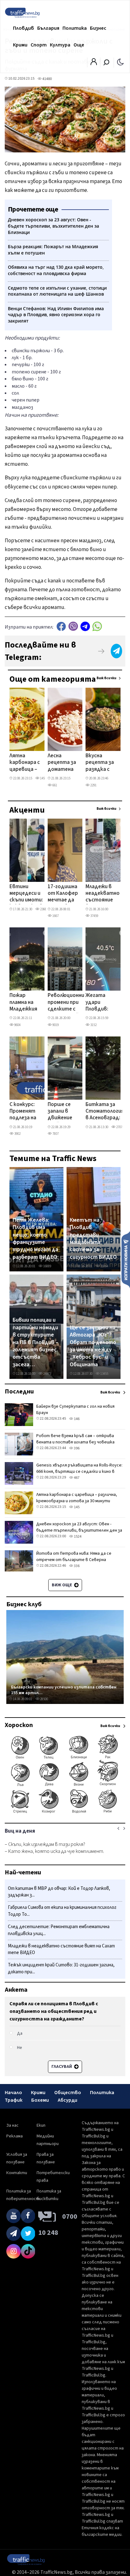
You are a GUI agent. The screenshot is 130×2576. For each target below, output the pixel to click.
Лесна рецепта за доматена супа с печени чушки (62, 763)
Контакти (17, 2173)
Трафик (14, 2100)
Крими (20, 45)
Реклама (15, 2136)
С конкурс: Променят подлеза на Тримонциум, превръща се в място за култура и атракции (26, 1112)
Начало (13, 2093)
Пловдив (24, 28)
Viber (73, 626)
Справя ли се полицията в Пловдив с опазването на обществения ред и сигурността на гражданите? (54, 2011)
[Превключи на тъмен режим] (120, 62)
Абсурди (68, 2100)
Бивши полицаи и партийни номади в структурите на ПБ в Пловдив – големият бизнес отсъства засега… (35, 1342)
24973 (47, 1374)
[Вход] (94, 64)
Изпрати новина (126, 1259)
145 (42, 778)
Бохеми (40, 2100)
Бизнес (98, 28)
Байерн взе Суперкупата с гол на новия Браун (75, 1410)
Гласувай (62, 2067)
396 (76, 1448)
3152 (93, 1025)
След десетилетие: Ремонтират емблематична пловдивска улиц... (59, 1930)
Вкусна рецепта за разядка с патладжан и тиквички (100, 763)
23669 (44, 909)
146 (76, 1419)
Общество (68, 2093)
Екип (41, 2125)
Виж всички (106, 678)
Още (79, 45)
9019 (55, 1025)
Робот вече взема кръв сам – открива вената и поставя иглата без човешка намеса (75, 1442)
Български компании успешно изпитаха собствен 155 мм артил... (64, 1690)
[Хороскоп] (65, 1813)
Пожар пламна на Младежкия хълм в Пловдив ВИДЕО (23, 1003)
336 (76, 1566)
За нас (12, 2125)
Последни (19, 1392)
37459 (94, 916)
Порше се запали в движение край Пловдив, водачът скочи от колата (60, 1112)
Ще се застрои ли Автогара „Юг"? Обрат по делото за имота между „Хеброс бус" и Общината (93, 1346)
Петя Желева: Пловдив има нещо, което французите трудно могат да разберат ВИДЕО (35, 1239)
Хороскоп (19, 1725)
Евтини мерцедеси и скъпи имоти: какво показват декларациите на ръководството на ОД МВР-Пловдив (31, 894)
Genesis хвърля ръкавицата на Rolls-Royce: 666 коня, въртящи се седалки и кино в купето (79, 1472)
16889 (47, 1266)
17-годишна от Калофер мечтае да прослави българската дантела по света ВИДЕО (64, 894)
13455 (104, 1374)
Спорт (39, 45)
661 (54, 785)
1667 (55, 916)
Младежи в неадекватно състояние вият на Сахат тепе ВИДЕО (103, 894)
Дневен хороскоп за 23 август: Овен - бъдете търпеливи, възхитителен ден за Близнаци (79, 1530)
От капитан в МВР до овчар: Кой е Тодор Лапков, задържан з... (59, 1892)
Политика (75, 28)
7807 (55, 1134)
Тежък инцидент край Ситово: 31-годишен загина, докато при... (61, 1968)
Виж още (62, 1585)
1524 (77, 1537)
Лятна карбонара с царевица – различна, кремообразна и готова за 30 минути (27, 763)
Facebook (61, 626)
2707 (119, 1127)
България (48, 28)
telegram (85, 626)
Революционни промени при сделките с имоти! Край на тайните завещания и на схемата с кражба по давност (66, 1003)
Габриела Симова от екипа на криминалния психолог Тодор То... (62, 1911)
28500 (44, 1699)
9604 (17, 1025)
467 (76, 1478)
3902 (17, 1134)
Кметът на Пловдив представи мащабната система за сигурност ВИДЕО (93, 1239)
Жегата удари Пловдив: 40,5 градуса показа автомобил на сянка (101, 1003)
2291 (93, 785)
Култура (60, 45)
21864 (104, 1266)
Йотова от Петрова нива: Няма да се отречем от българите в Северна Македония (74, 1560)
